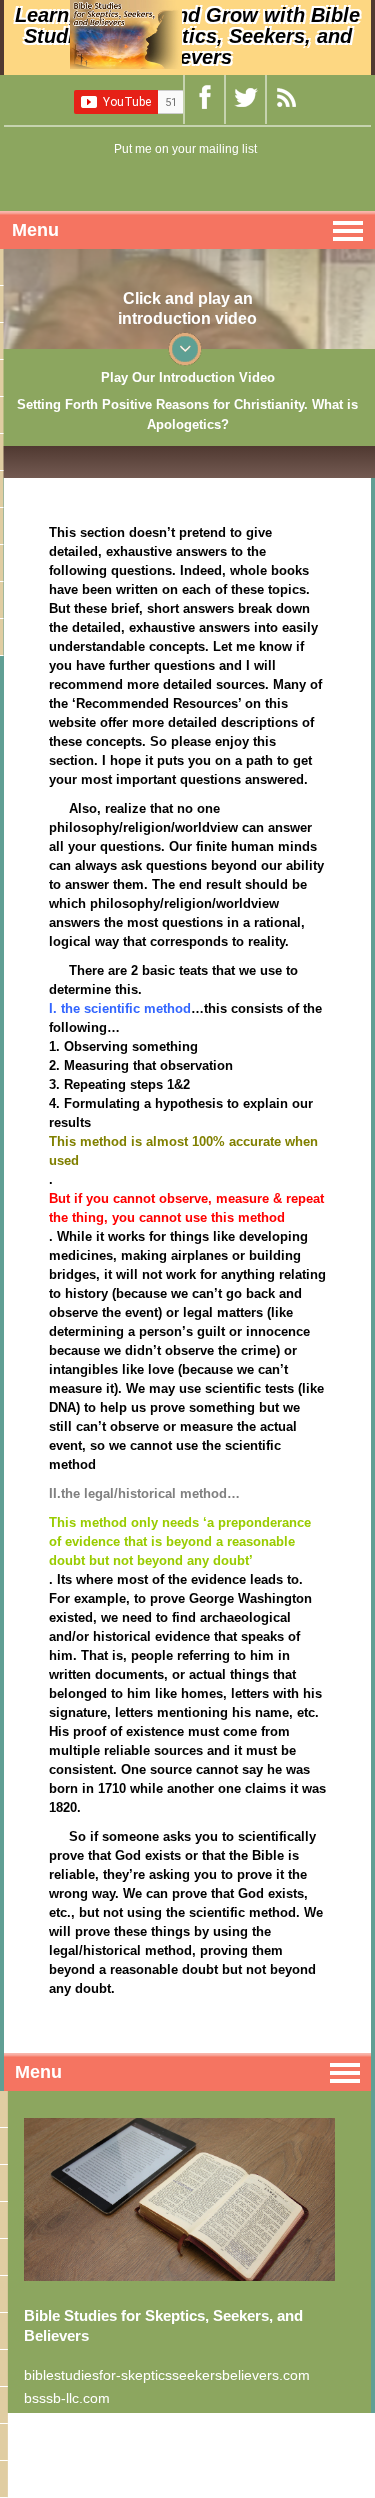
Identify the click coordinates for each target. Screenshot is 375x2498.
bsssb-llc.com (67, 2398)
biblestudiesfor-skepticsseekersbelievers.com (167, 2375)
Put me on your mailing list (185, 149)
